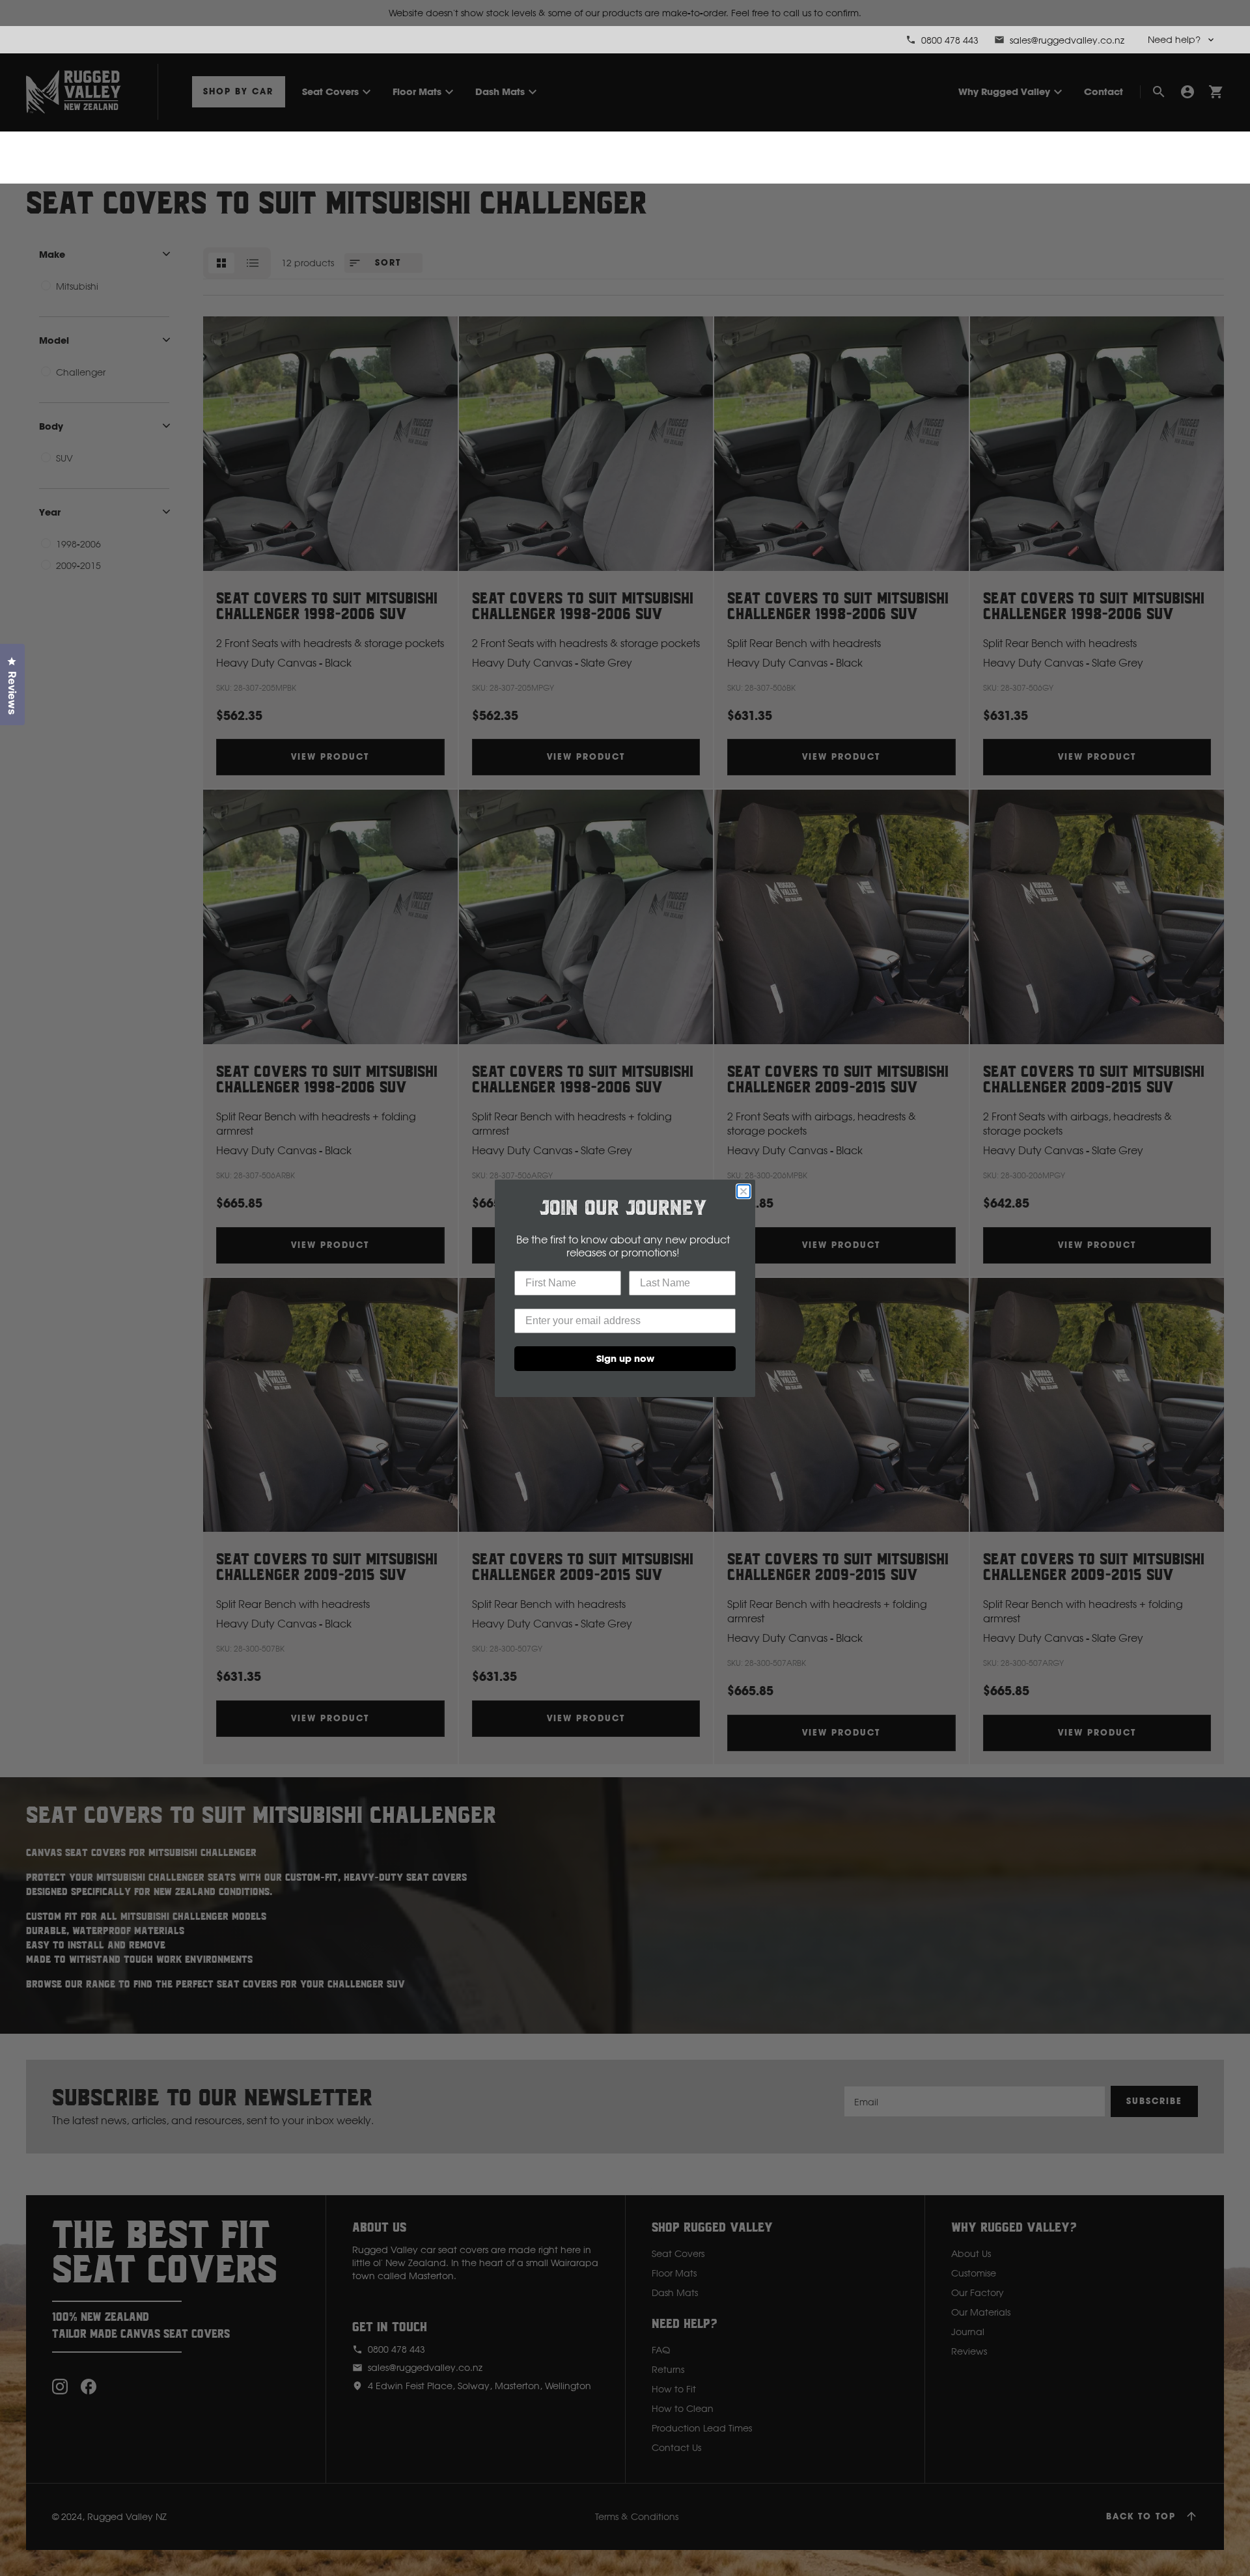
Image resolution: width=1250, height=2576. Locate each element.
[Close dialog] (743, 1191)
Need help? (1174, 39)
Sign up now (625, 1358)
